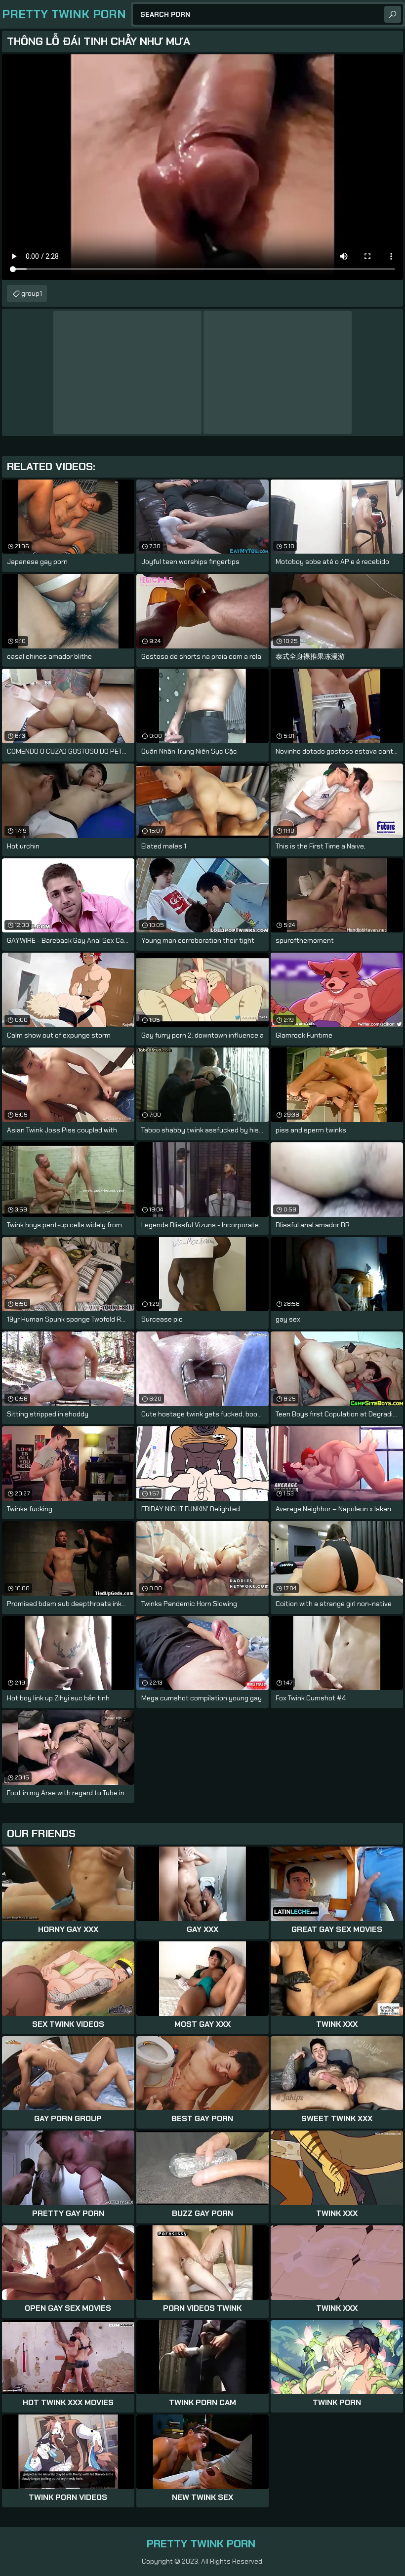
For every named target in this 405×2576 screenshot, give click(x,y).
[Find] (393, 14)
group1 (32, 293)
